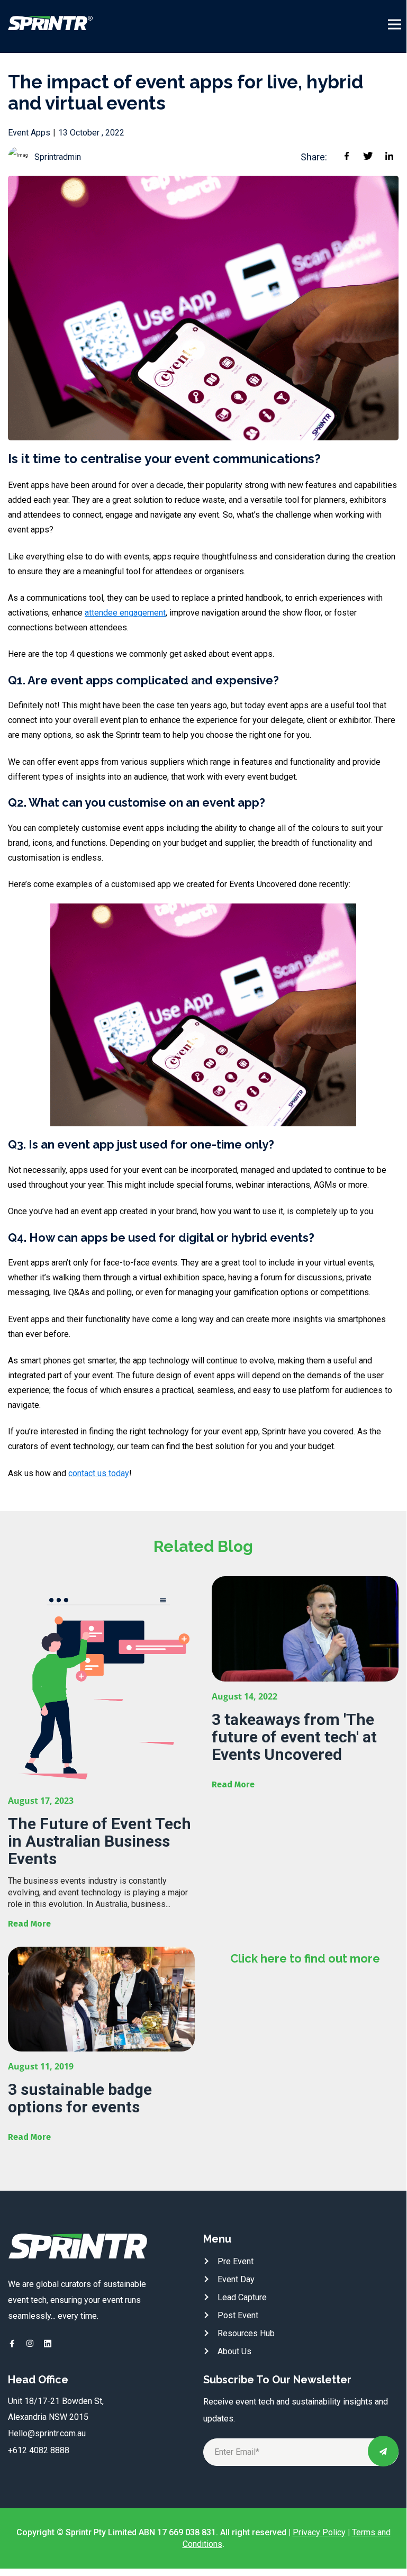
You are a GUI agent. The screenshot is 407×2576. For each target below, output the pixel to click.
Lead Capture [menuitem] (242, 2297)
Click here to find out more (305, 1958)
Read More (29, 1924)
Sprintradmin (58, 157)
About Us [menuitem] (234, 2351)
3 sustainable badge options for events (80, 2098)
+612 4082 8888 (39, 2450)
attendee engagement (125, 613)
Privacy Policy (319, 2532)
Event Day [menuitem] (236, 2279)
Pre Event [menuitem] (236, 2261)
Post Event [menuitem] (238, 2315)
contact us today (99, 1473)
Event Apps (29, 133)
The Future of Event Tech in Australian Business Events (100, 1841)
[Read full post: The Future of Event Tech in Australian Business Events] (101, 1681)
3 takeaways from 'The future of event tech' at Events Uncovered (294, 1737)
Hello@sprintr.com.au (47, 2433)
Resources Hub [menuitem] (246, 2333)
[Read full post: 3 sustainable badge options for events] (101, 1999)
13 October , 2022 (91, 133)
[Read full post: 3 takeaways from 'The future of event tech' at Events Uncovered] (305, 1629)
